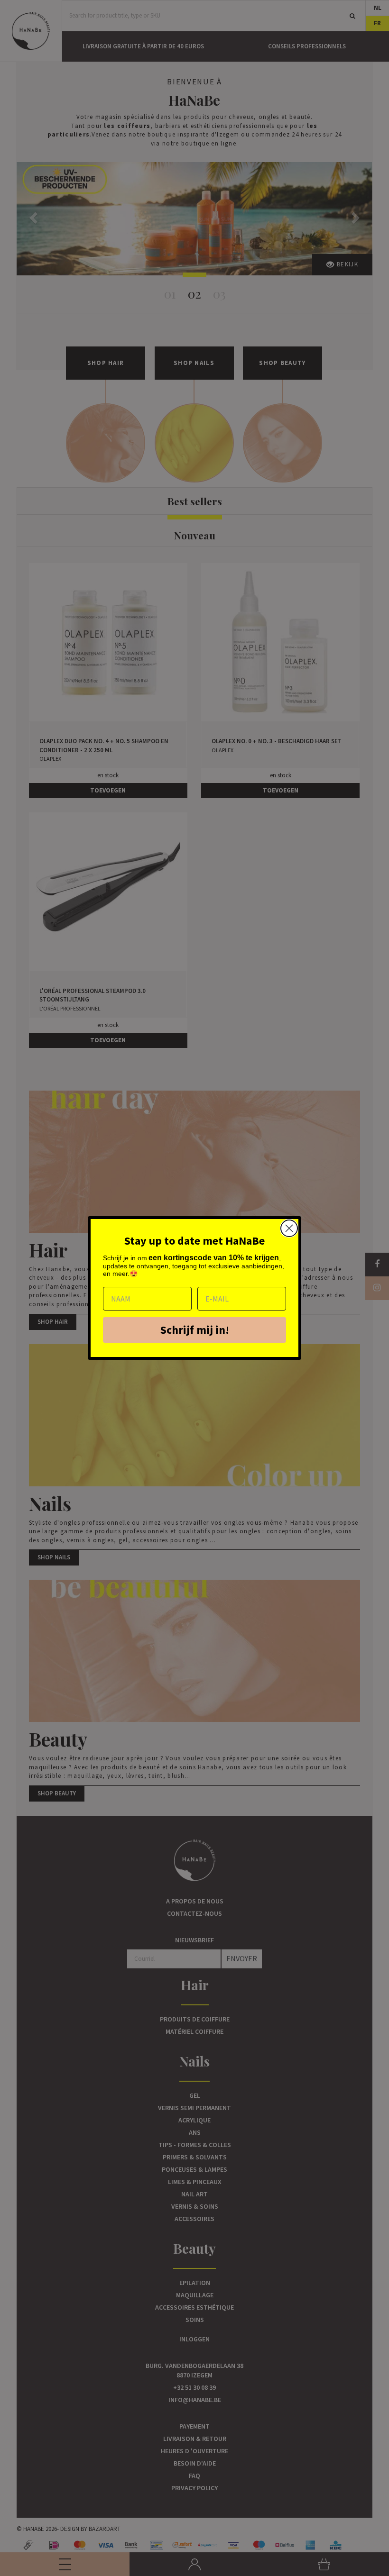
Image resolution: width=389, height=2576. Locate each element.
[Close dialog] (289, 1228)
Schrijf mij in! (195, 1330)
